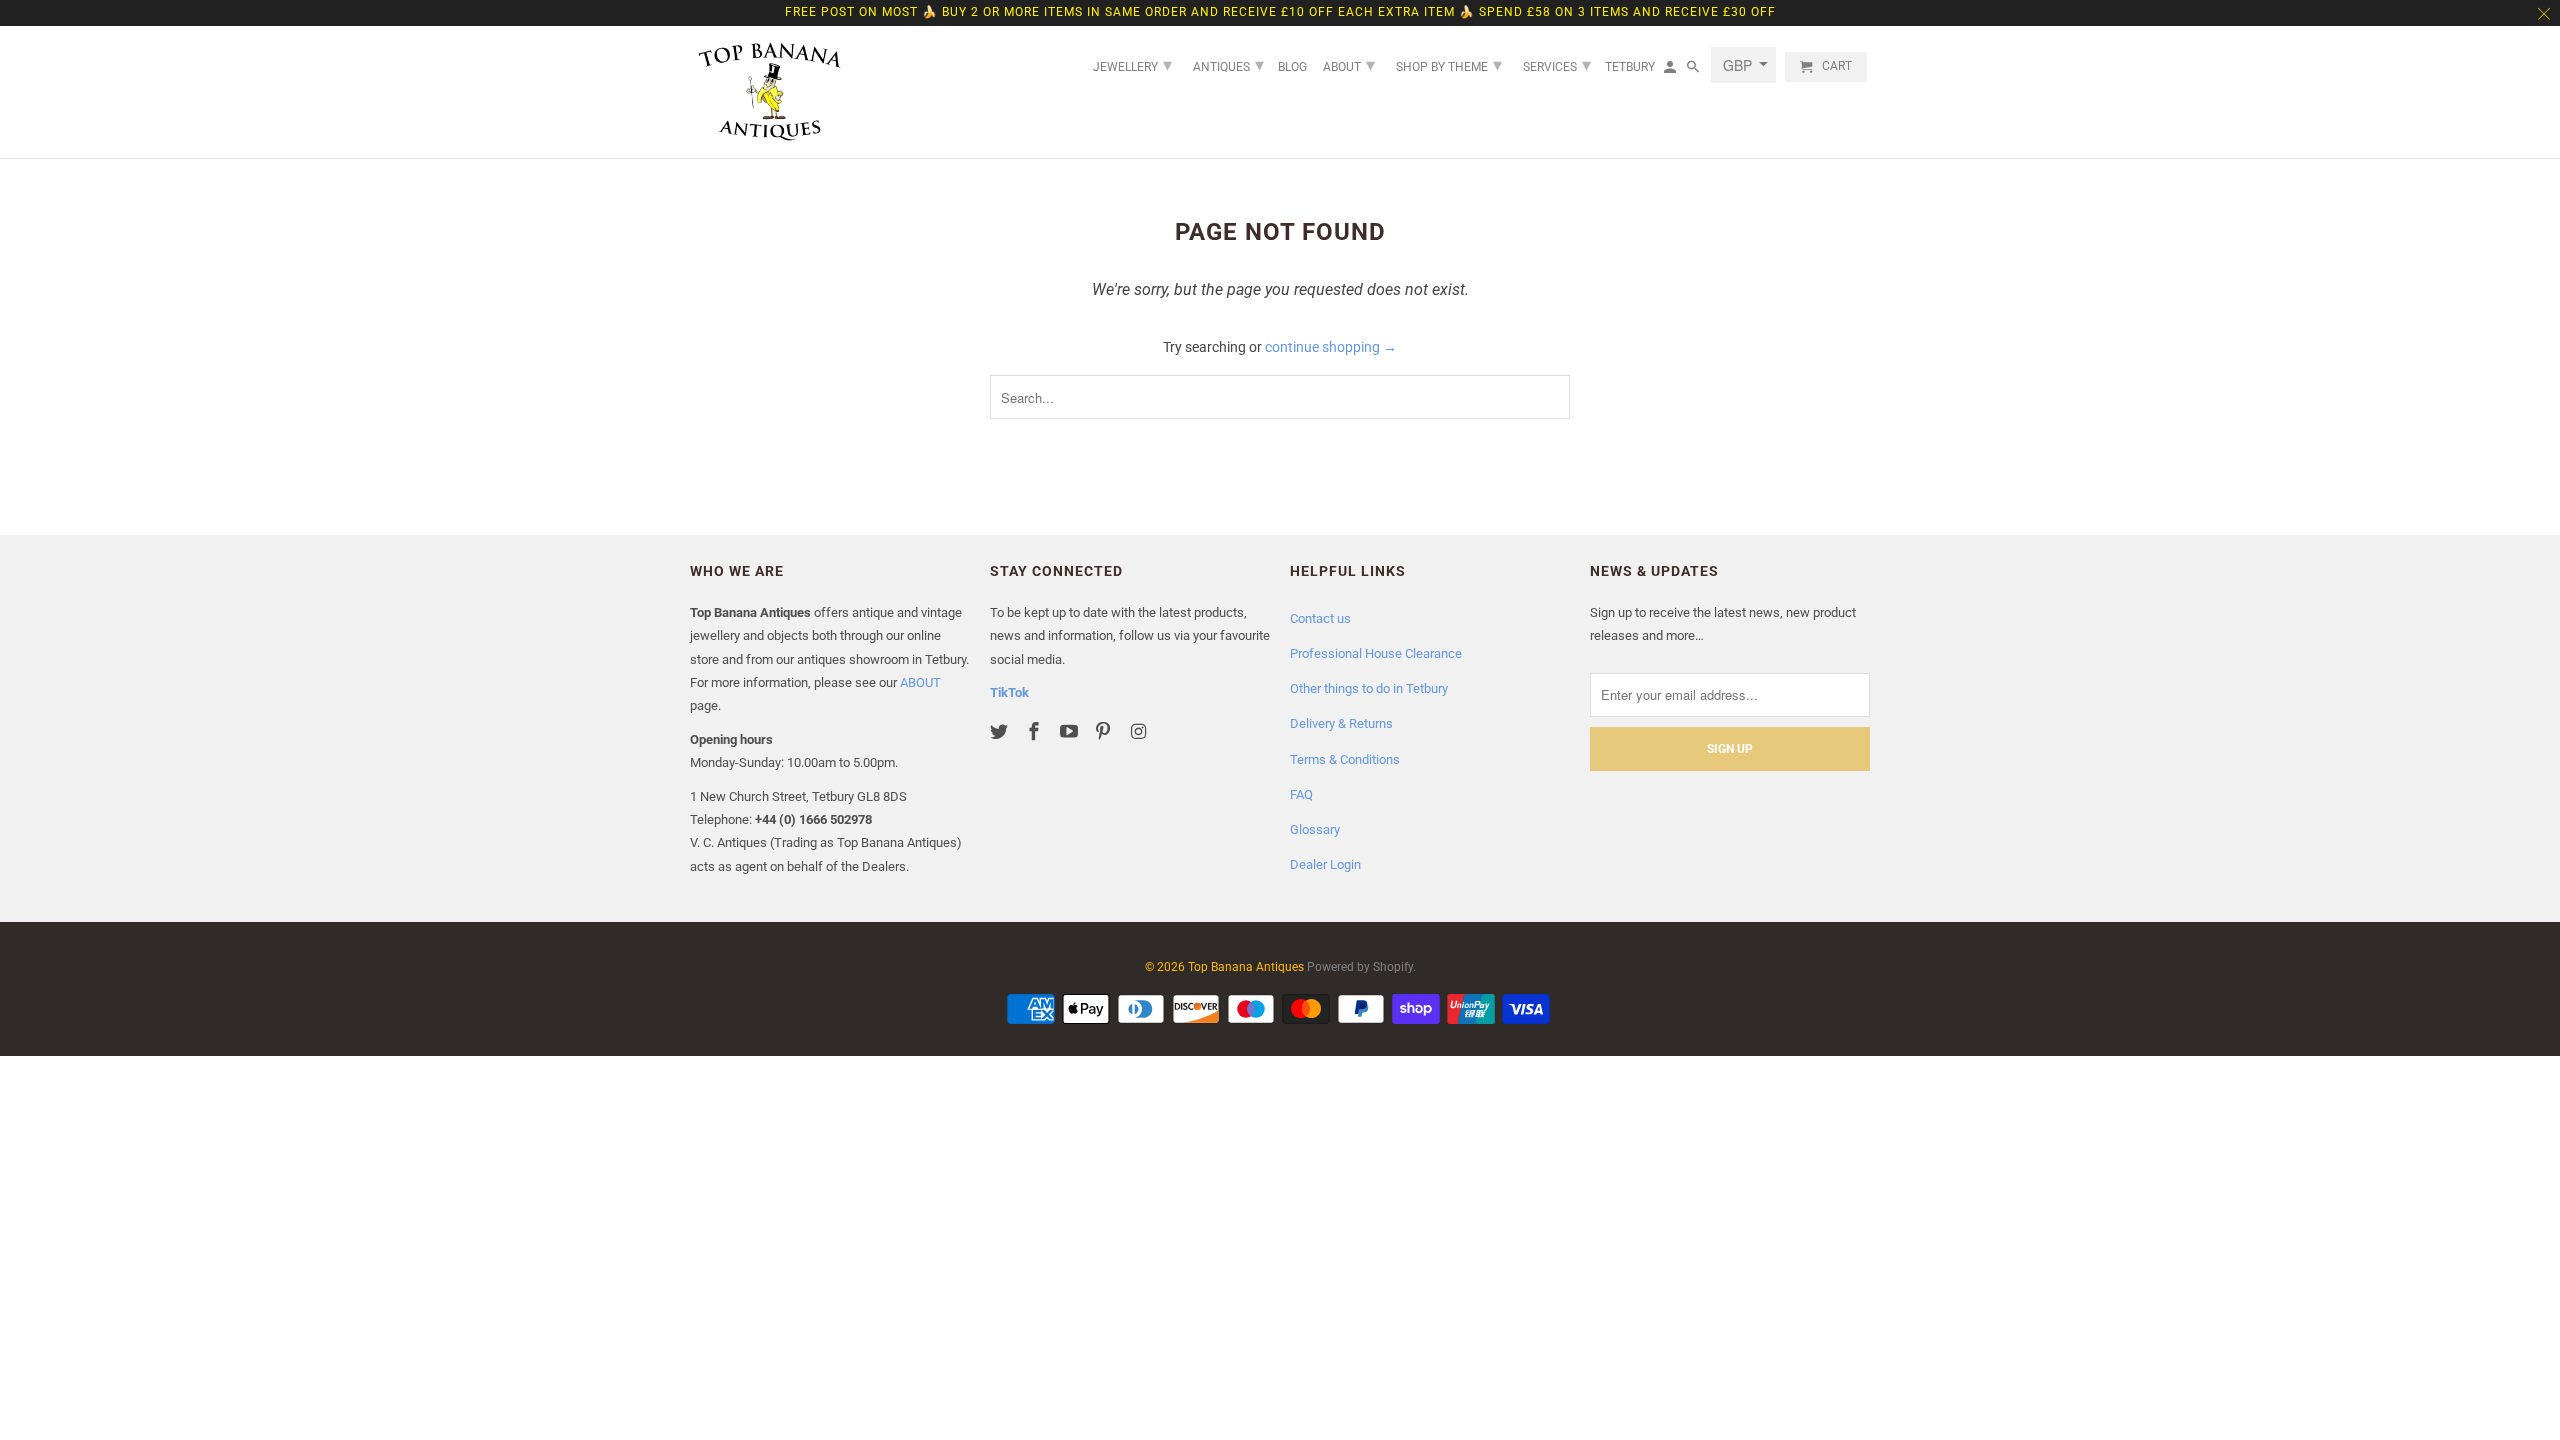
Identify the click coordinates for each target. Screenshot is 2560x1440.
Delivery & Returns (1341, 723)
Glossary (1315, 829)
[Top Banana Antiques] (770, 92)
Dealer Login (1325, 864)
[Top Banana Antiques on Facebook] (1036, 731)
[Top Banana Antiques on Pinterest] (1105, 731)
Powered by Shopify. (1361, 967)
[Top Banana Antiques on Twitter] (1001, 731)
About (1349, 64)
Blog (1292, 67)
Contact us (1320, 618)
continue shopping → (1331, 347)
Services (1557, 64)
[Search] (1694, 71)
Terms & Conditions (1345, 759)
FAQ (1301, 794)
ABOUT (920, 682)
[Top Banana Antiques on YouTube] (1071, 731)
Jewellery (1132, 64)
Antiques (1228, 64)
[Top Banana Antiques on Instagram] (1140, 731)
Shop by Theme (1449, 64)
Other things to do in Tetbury (1369, 688)
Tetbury (1630, 67)
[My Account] (1671, 71)
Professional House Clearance (1376, 653)
